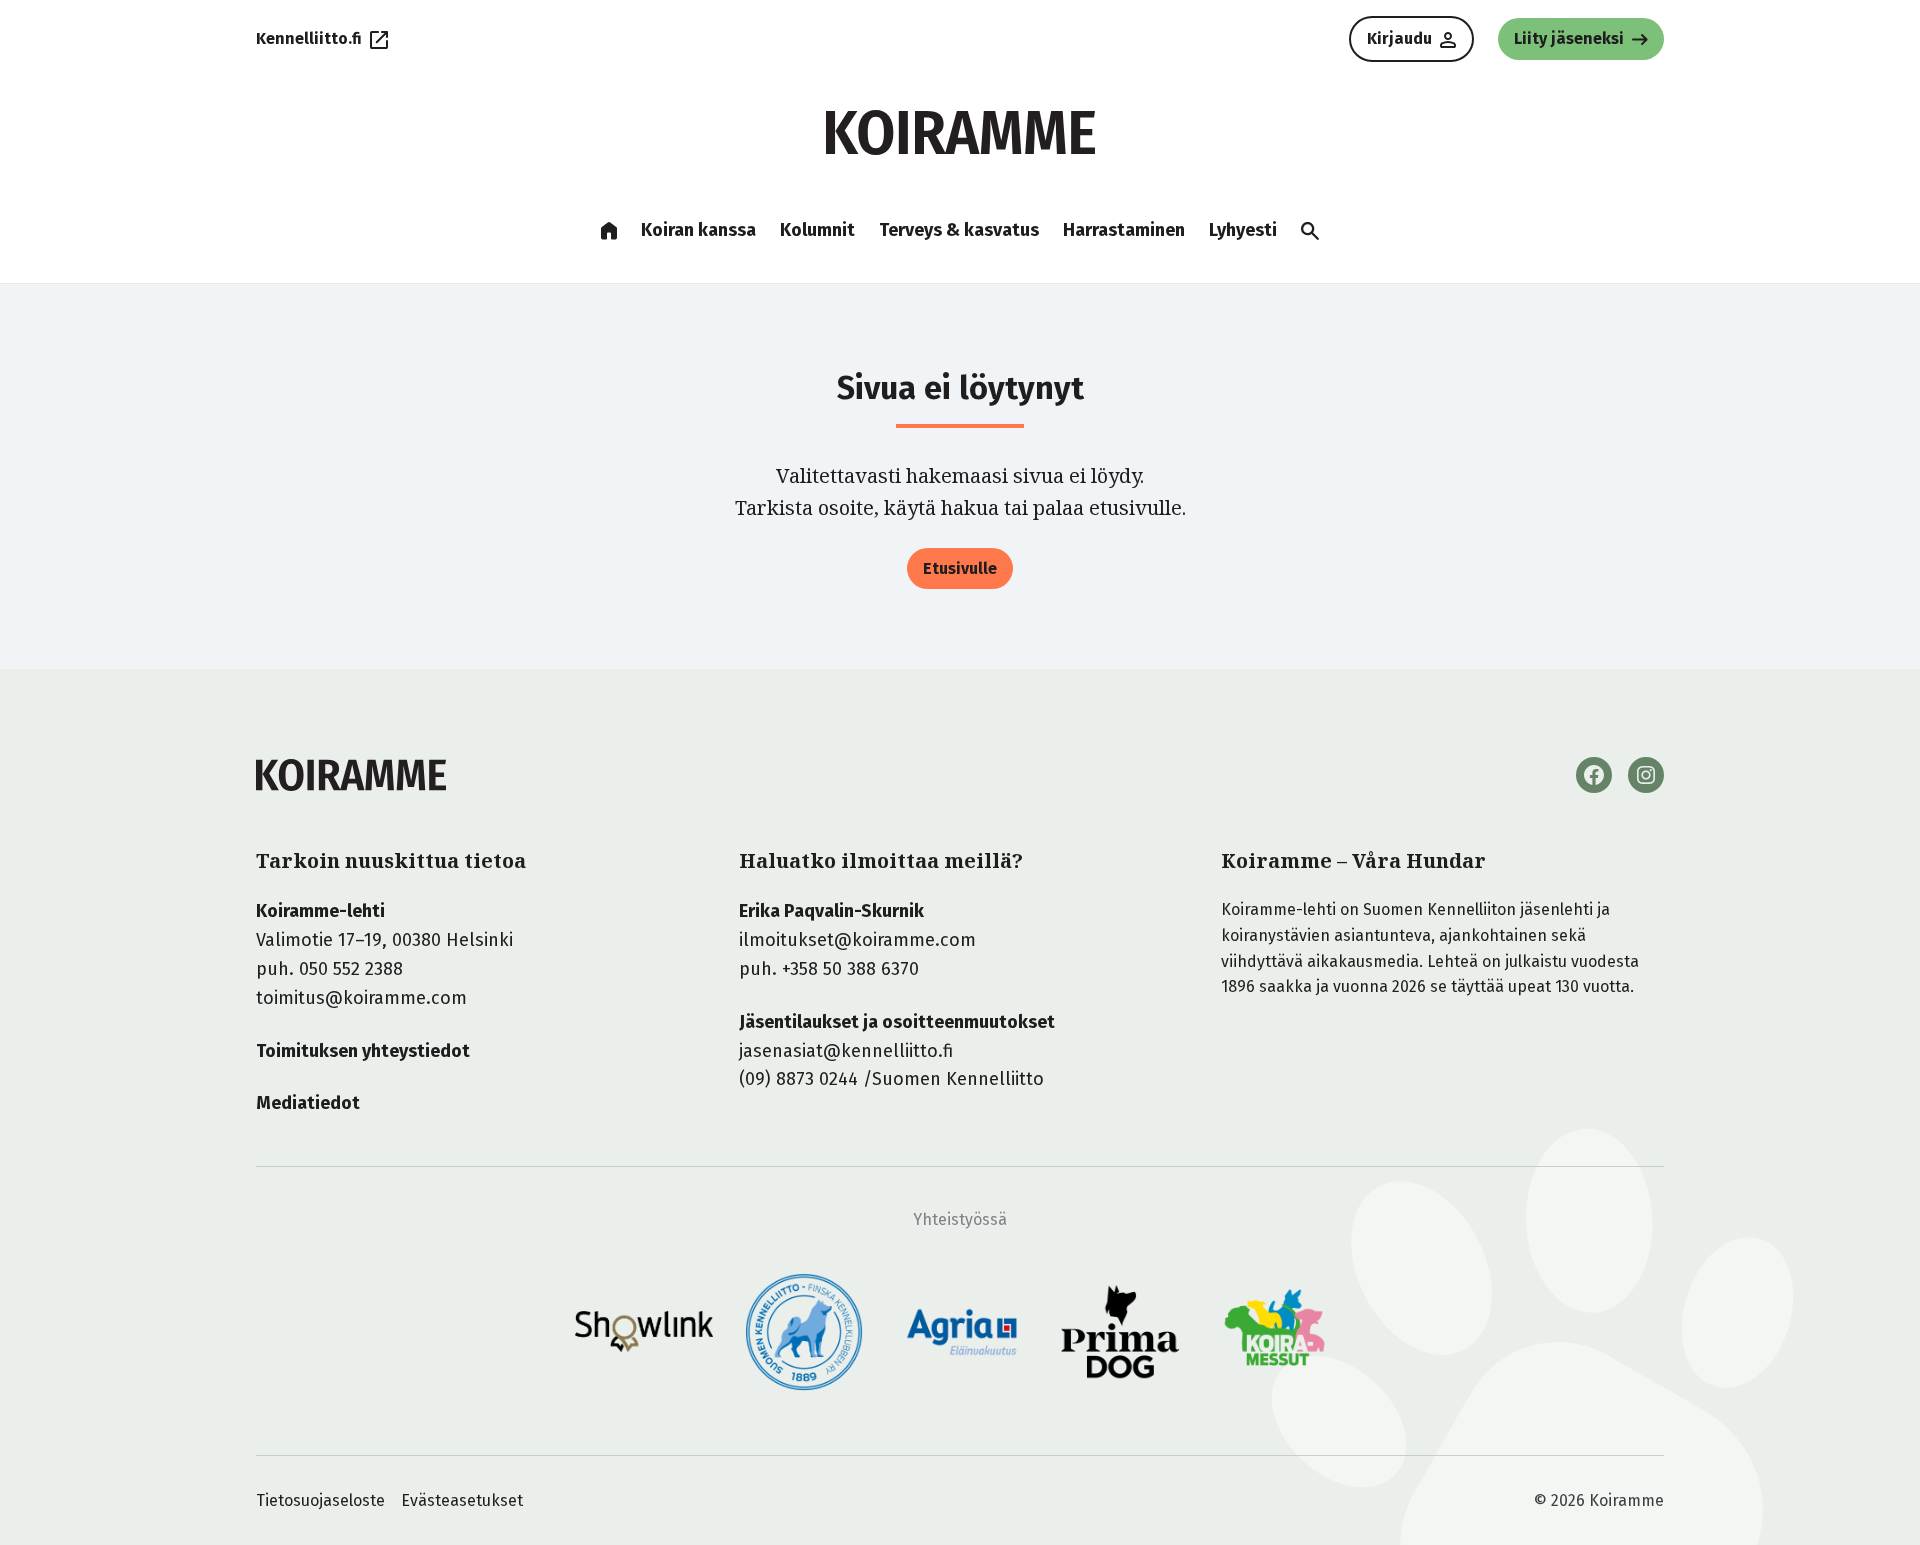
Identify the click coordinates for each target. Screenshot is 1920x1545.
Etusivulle (960, 568)
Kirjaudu (1399, 38)
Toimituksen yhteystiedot (363, 1051)
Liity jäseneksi (1569, 38)
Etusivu (609, 231)
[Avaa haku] (1310, 231)
